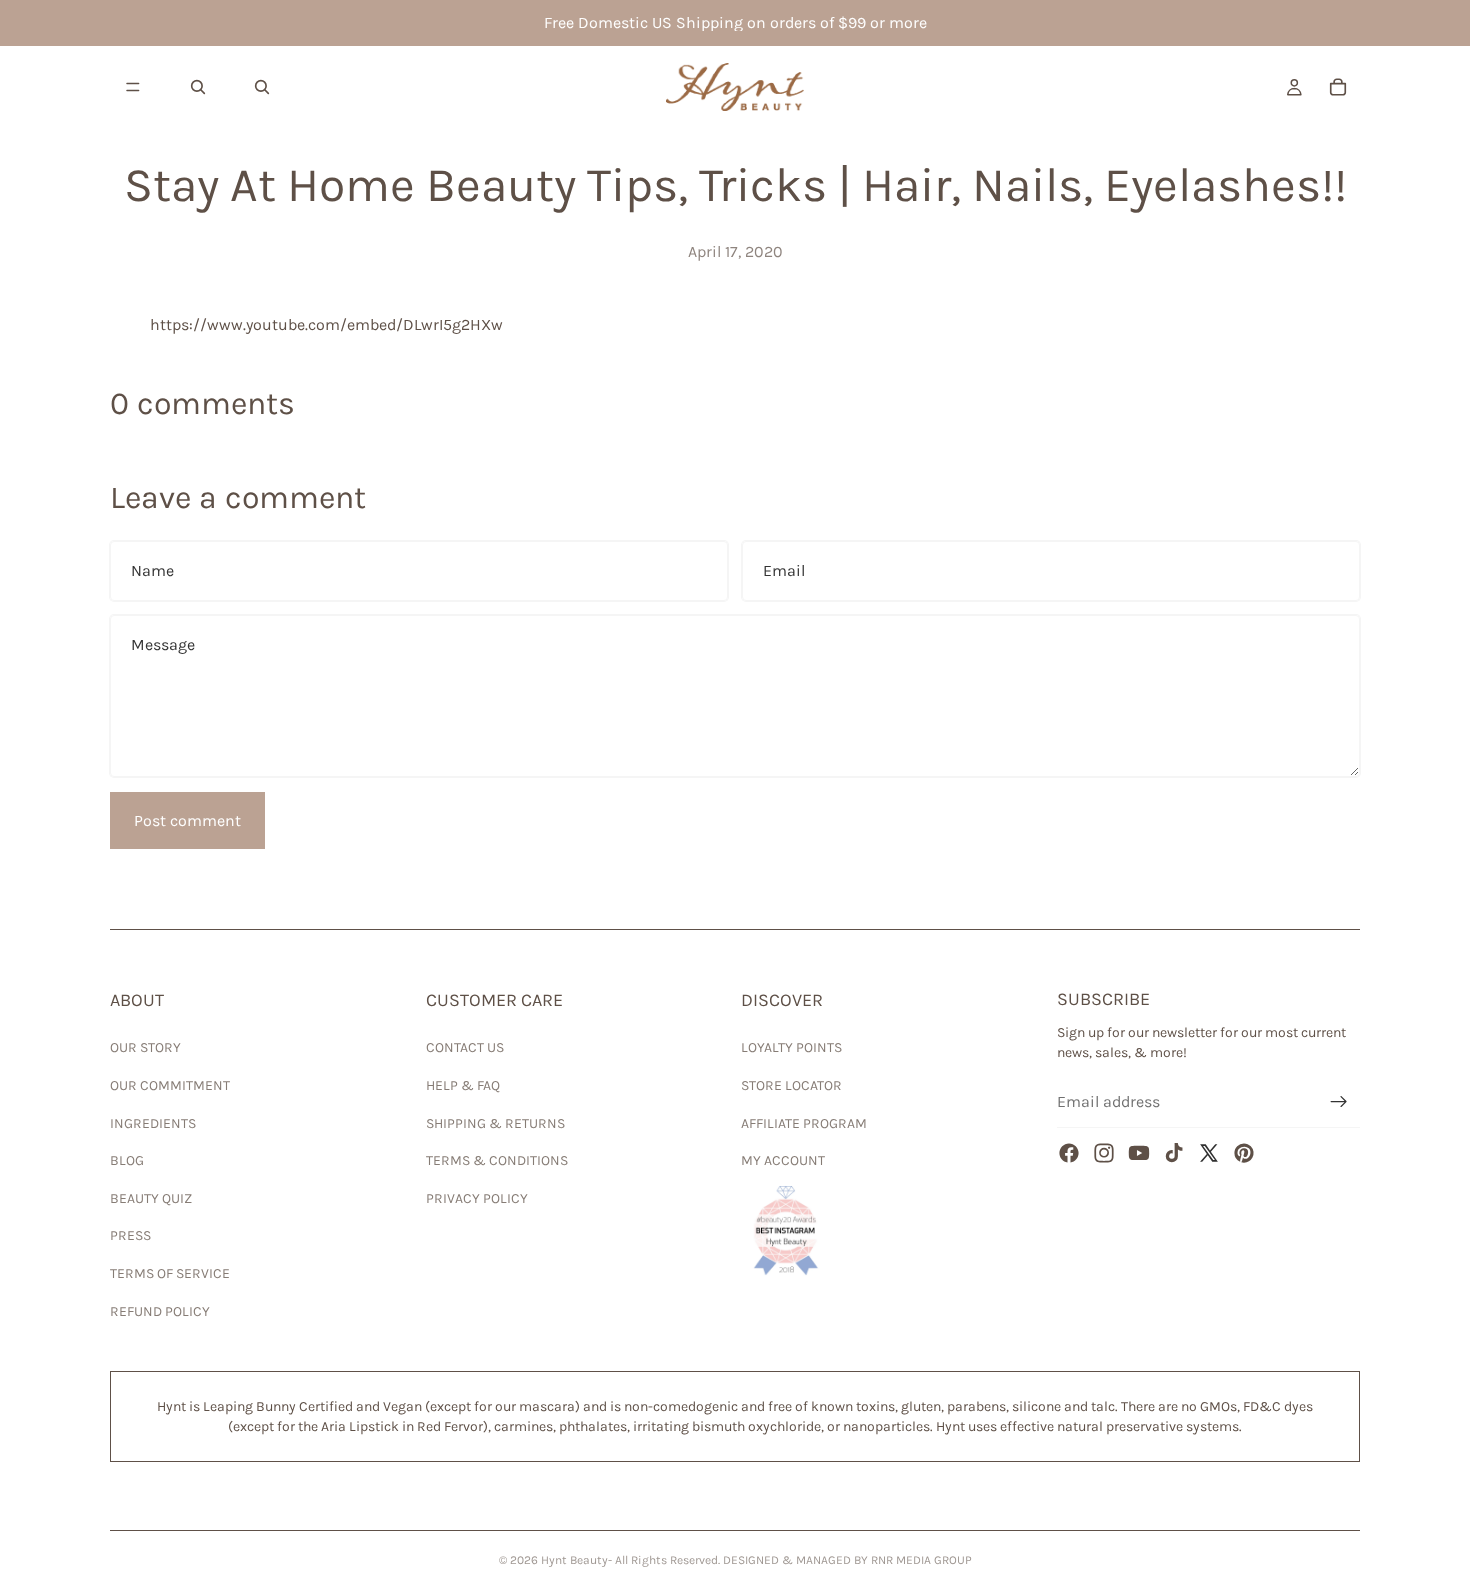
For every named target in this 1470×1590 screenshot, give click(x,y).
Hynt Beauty (574, 1560)
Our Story (145, 1047)
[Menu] (133, 87)
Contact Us (465, 1047)
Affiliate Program (804, 1123)
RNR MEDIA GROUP (921, 1560)
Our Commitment (170, 1085)
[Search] (198, 87)
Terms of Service (170, 1273)
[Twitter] (1209, 1153)
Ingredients (153, 1123)
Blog (127, 1160)
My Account (783, 1160)
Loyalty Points (791, 1047)
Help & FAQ (463, 1085)
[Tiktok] (1174, 1153)
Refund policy (160, 1311)
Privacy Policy (477, 1198)
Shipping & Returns (495, 1123)
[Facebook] (1069, 1153)
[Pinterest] (1244, 1153)
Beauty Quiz (151, 1198)
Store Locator (791, 1085)
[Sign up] (1339, 1102)
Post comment (187, 820)
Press (130, 1235)
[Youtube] (1139, 1153)
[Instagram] (1104, 1153)
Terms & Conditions (497, 1160)
